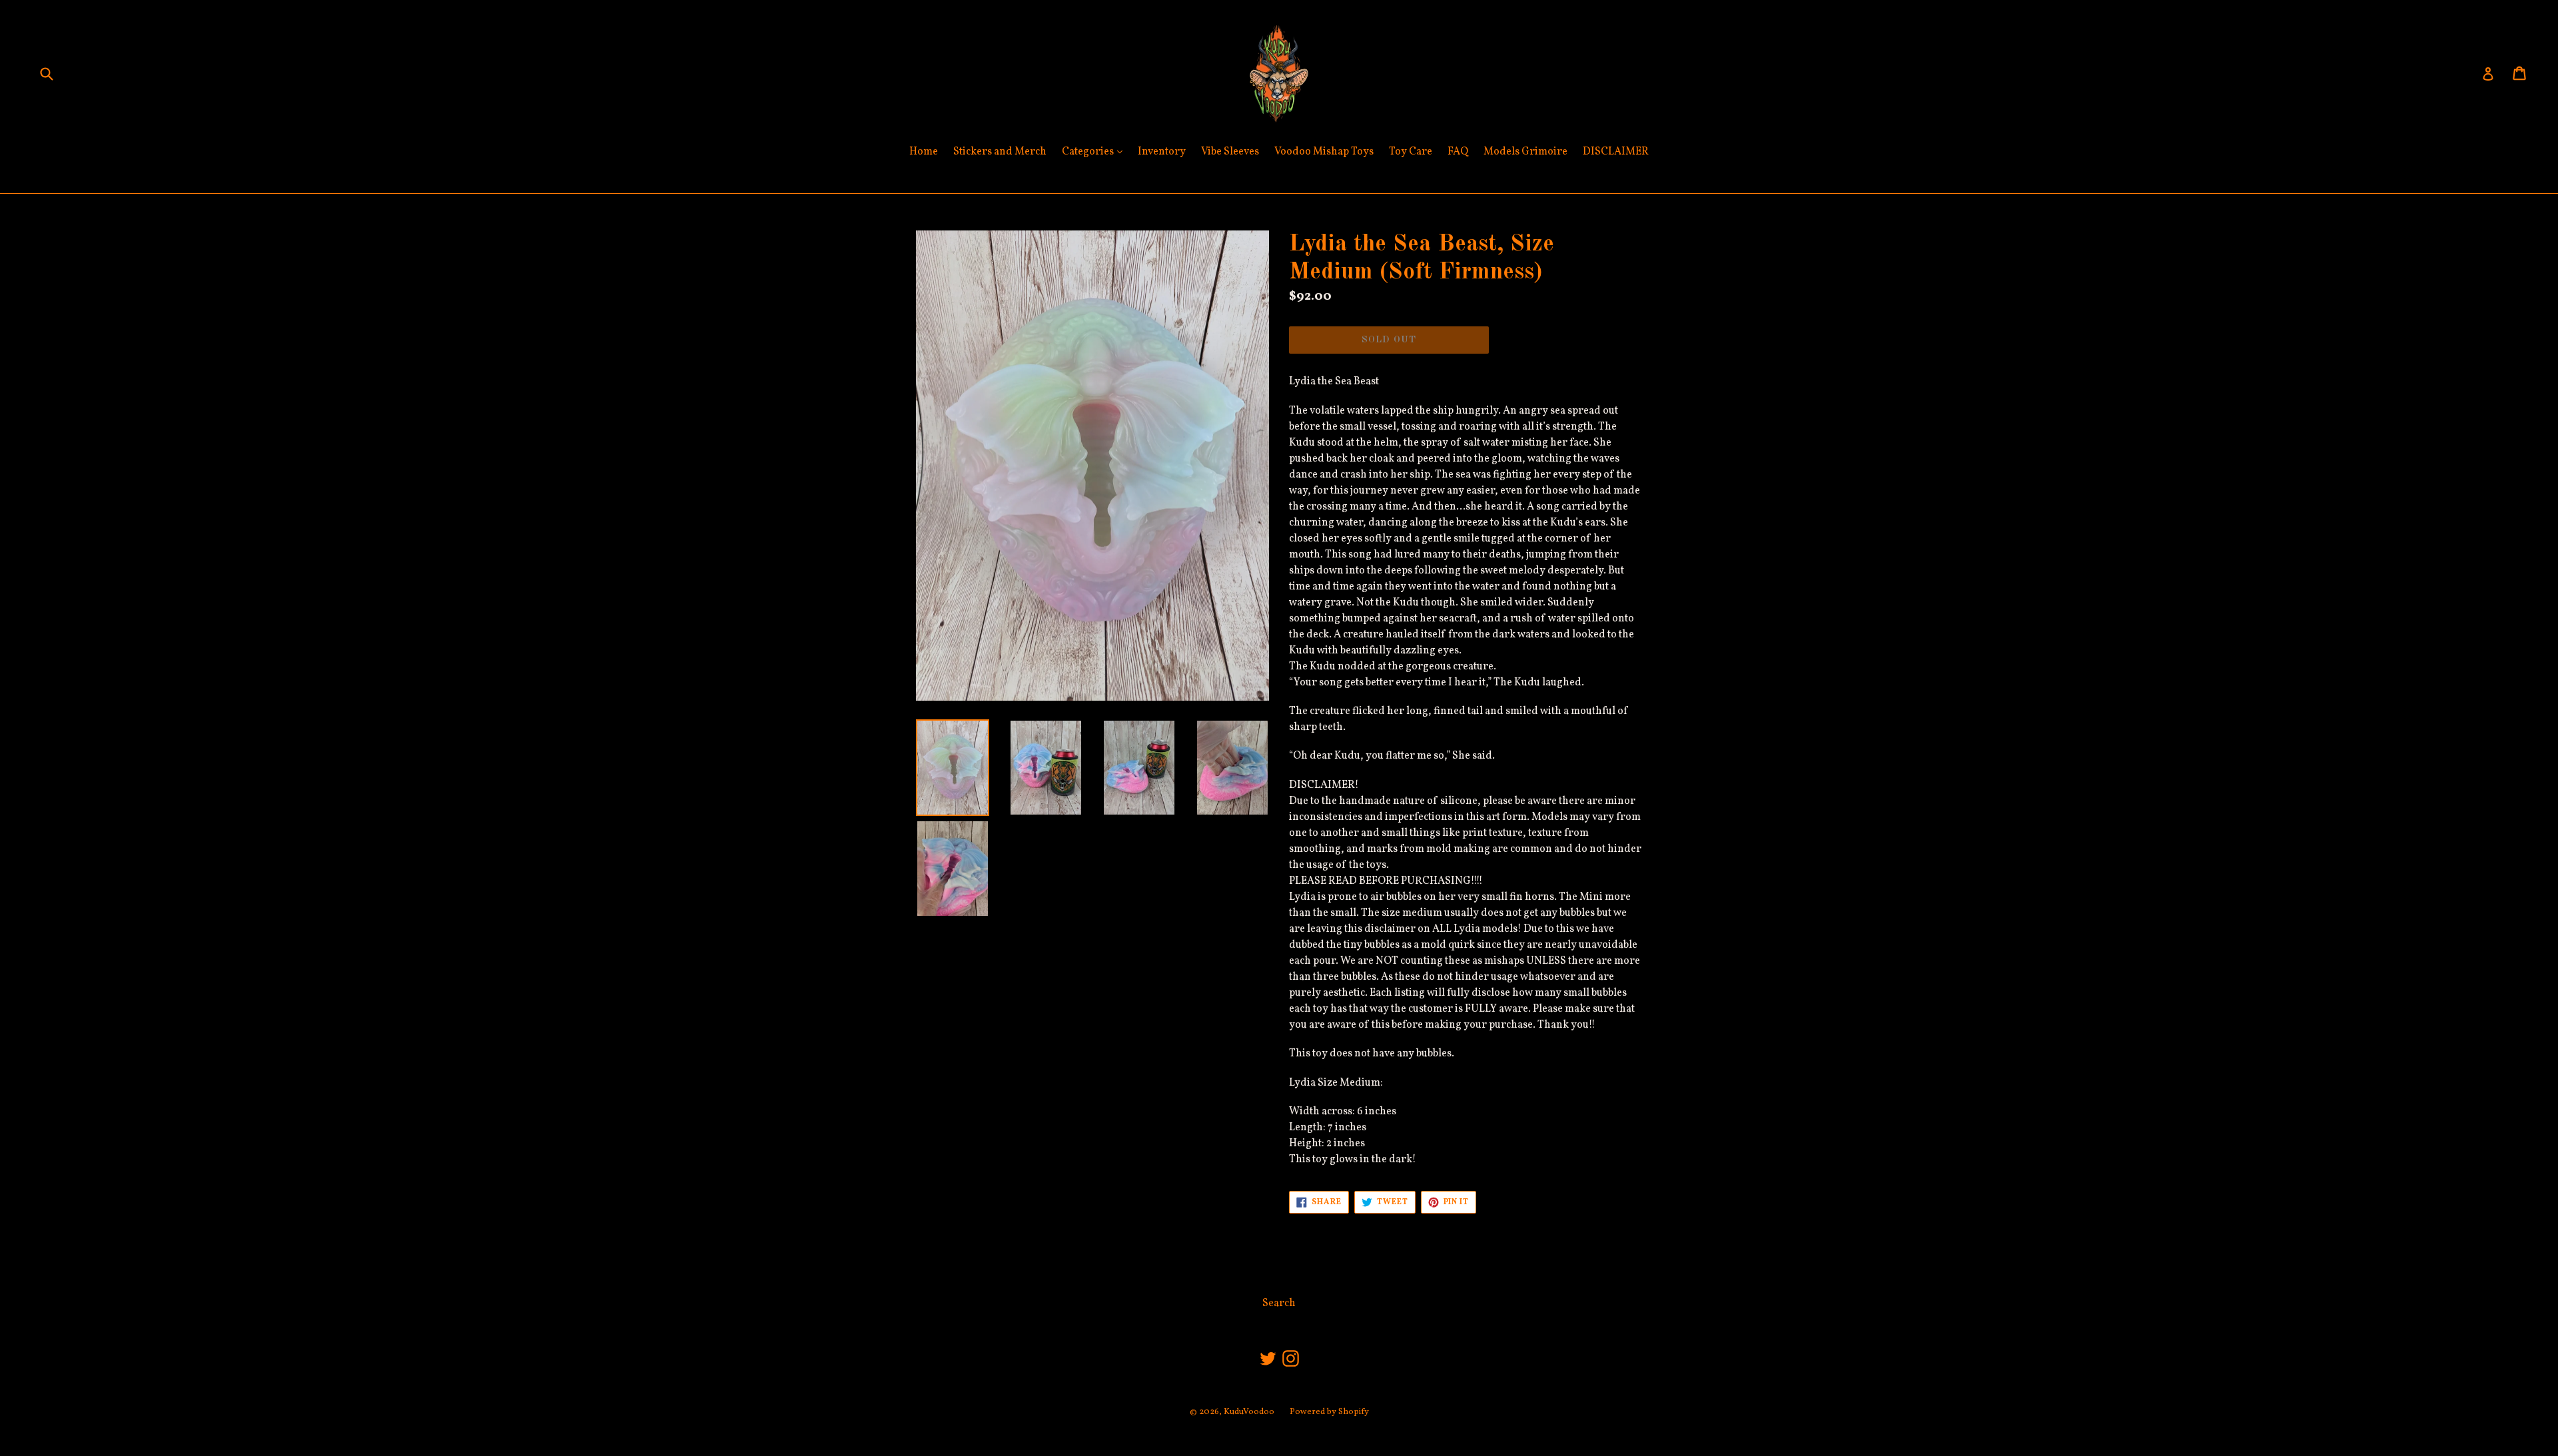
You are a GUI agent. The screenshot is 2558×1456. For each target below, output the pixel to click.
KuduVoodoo (1249, 1412)
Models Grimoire (1525, 152)
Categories (1095, 152)
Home (924, 152)
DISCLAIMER (1616, 152)
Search (1279, 1303)
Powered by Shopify (1329, 1412)
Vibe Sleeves (1230, 152)
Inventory (1162, 152)
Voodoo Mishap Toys (1324, 152)
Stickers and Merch (1000, 152)
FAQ (1458, 152)
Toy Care (1411, 152)
